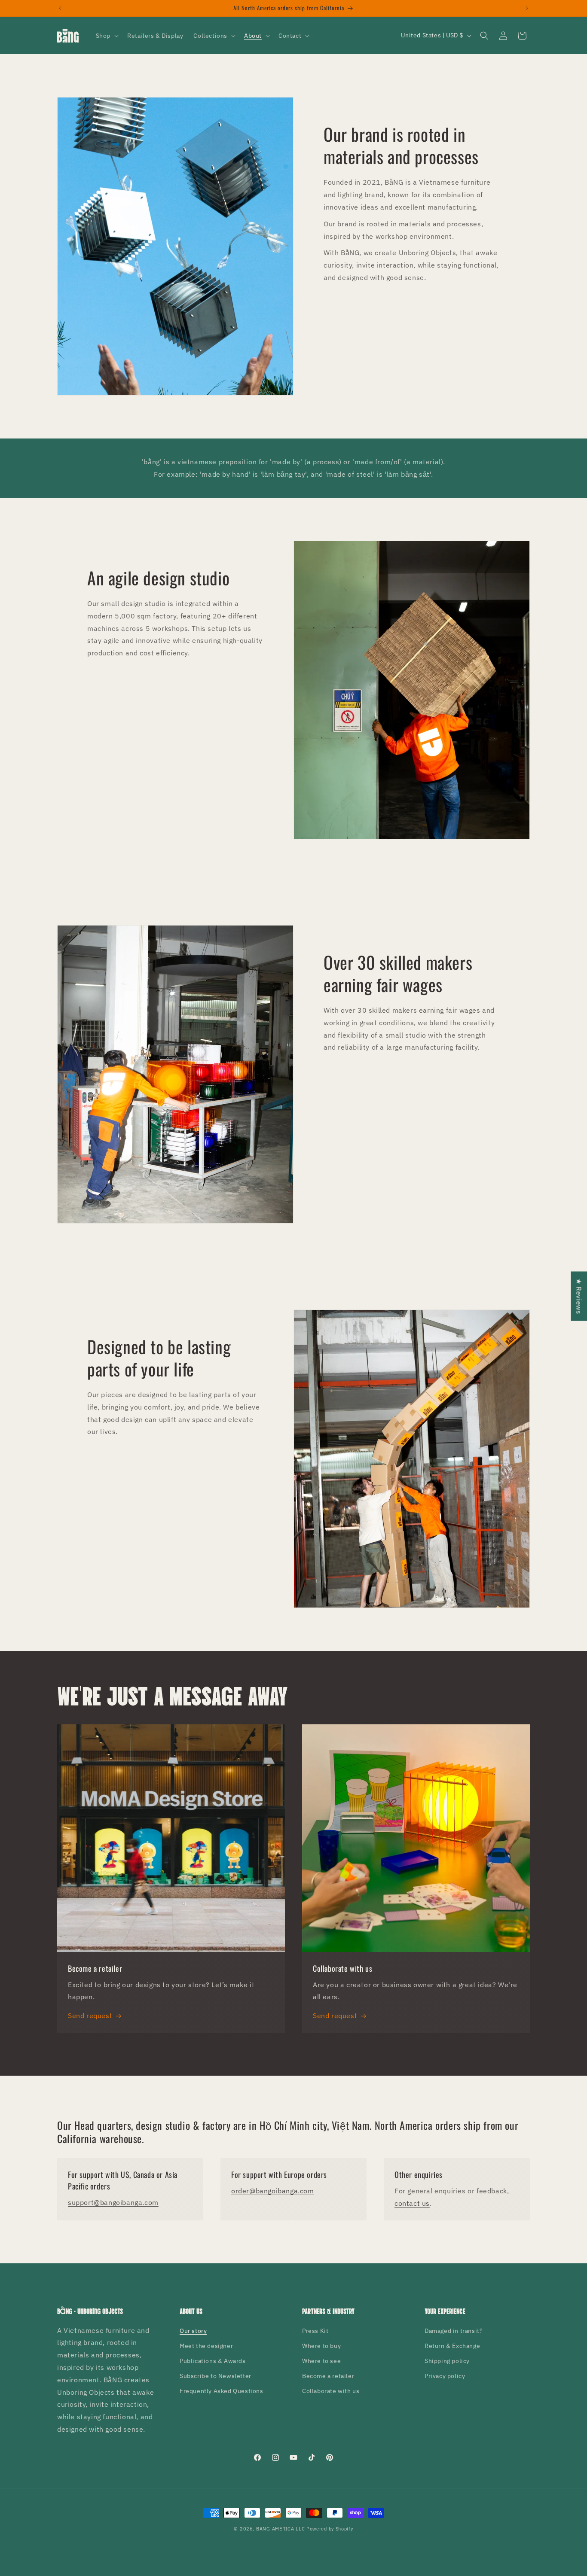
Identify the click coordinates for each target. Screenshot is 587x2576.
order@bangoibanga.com (273, 2191)
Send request (90, 2016)
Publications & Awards (213, 2361)
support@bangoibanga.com (113, 2202)
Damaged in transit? (454, 2331)
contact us (412, 2203)
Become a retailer (328, 2376)
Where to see (321, 2361)
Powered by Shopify (330, 2529)
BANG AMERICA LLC (280, 2529)
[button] (106, 36)
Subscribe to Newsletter (216, 2376)
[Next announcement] (527, 8)
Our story (193, 2331)
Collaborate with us (331, 2391)
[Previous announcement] (60, 8)
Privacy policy (445, 2376)
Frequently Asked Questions (222, 2391)
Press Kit (315, 2331)
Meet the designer (206, 2346)
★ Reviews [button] (579, 1296)
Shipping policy (447, 2361)
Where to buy (321, 2346)
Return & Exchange (452, 2346)
